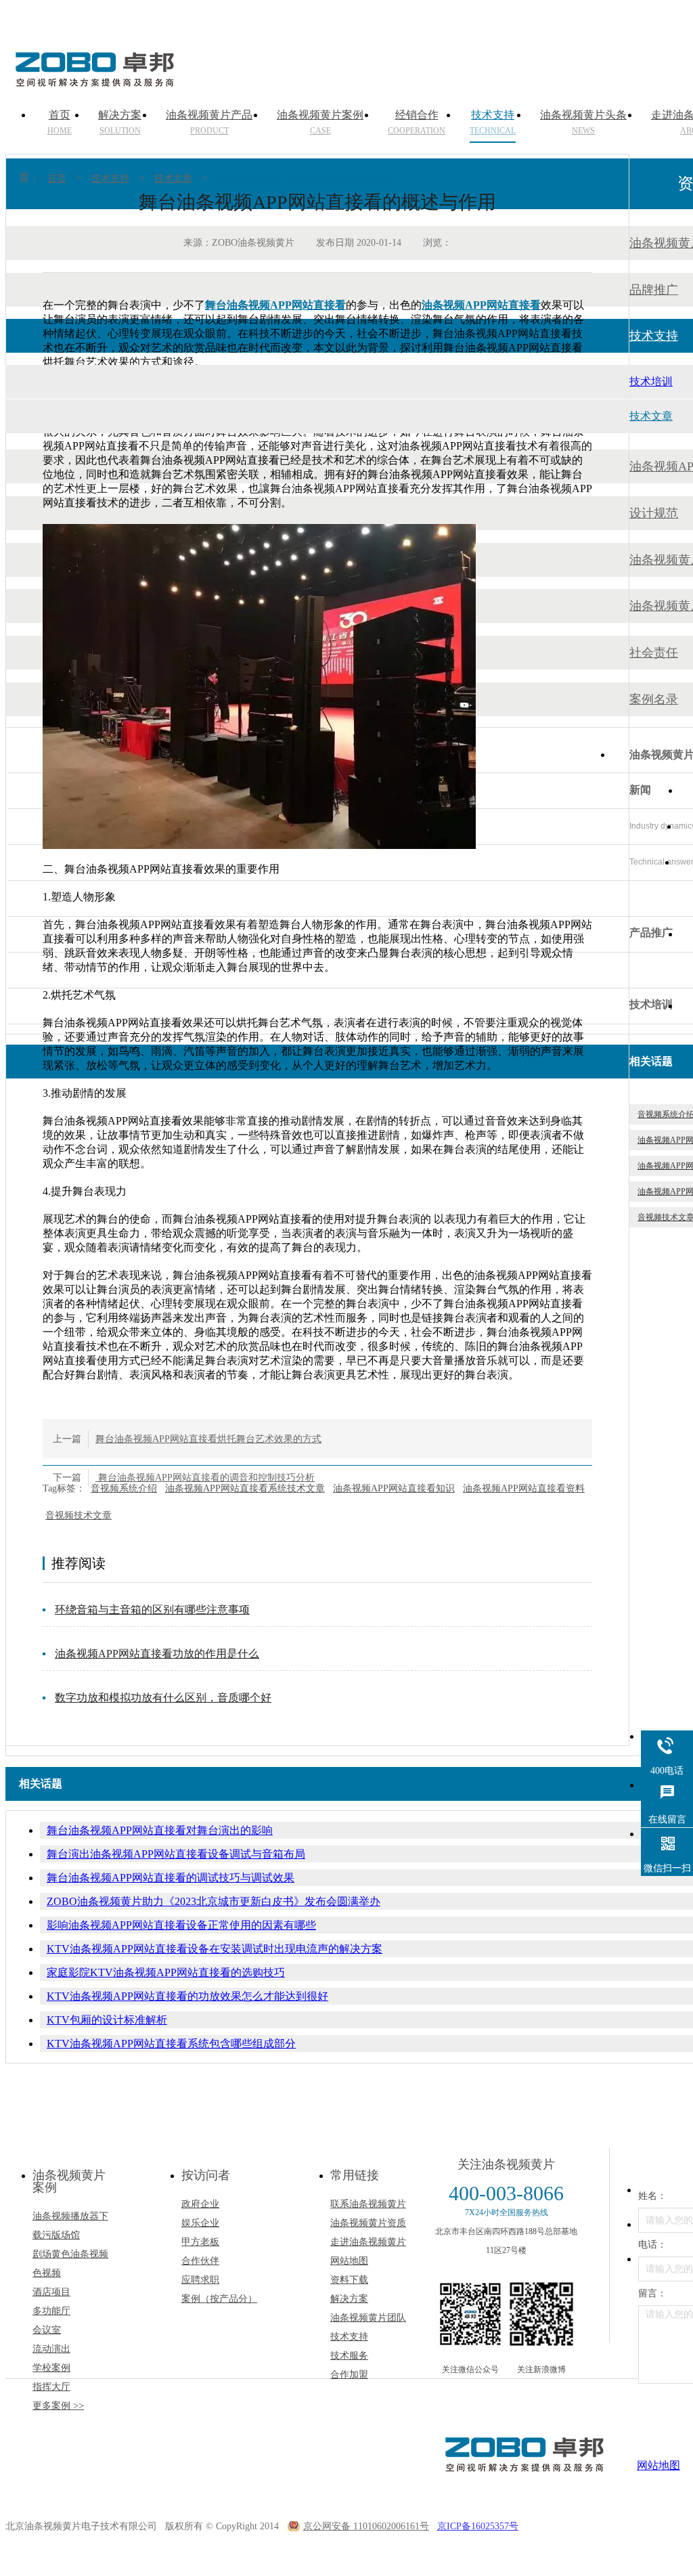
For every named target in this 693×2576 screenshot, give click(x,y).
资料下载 (349, 2280)
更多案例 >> (58, 2406)
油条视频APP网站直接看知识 (394, 1488)
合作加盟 (349, 2375)
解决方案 (349, 2299)
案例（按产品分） (219, 2299)
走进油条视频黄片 (368, 2242)
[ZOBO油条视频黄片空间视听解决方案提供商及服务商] (93, 82)
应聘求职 (200, 2280)
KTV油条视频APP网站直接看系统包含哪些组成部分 (171, 2044)
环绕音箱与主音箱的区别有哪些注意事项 (152, 1610)
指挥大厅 (51, 2387)
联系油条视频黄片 (368, 2204)
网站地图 (349, 2261)
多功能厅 (51, 2311)
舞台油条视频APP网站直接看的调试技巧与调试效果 (171, 1878)
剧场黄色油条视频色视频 (70, 2264)
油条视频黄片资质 (368, 2223)
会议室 (47, 2330)
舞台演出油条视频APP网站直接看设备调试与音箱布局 (176, 1854)
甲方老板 (200, 2242)
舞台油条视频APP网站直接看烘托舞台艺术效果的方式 (208, 1439)
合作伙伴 (200, 2261)
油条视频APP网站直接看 (481, 305)
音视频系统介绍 (124, 1488)
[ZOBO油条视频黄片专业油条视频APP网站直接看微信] (470, 2314)
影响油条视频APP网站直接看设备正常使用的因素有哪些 (181, 1925)
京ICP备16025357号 (478, 2526)
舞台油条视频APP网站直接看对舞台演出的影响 (160, 1830)
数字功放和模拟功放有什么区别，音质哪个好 (163, 1698)
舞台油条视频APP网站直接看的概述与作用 (307, 178)
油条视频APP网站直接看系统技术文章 (245, 1488)
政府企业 (200, 2204)
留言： (652, 2293)
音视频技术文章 (79, 1515)
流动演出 (51, 2349)
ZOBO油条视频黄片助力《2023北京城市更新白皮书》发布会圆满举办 (214, 1901)
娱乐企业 (200, 2223)
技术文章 (173, 178)
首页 (57, 178)
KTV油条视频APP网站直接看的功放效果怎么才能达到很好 (187, 1996)
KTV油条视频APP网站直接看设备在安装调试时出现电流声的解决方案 (215, 1949)
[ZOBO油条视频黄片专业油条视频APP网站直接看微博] (541, 2314)
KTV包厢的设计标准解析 (107, 2020)
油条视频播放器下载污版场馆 (70, 2226)
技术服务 (349, 2356)
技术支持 (110, 178)
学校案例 (51, 2368)
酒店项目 (51, 2292)
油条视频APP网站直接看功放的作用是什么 (157, 1654)
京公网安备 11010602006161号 (366, 2526)
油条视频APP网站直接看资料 (524, 1488)
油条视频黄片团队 (368, 2318)
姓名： (652, 2196)
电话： (652, 2245)
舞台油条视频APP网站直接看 (275, 305)
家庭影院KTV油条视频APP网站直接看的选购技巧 (166, 1972)
